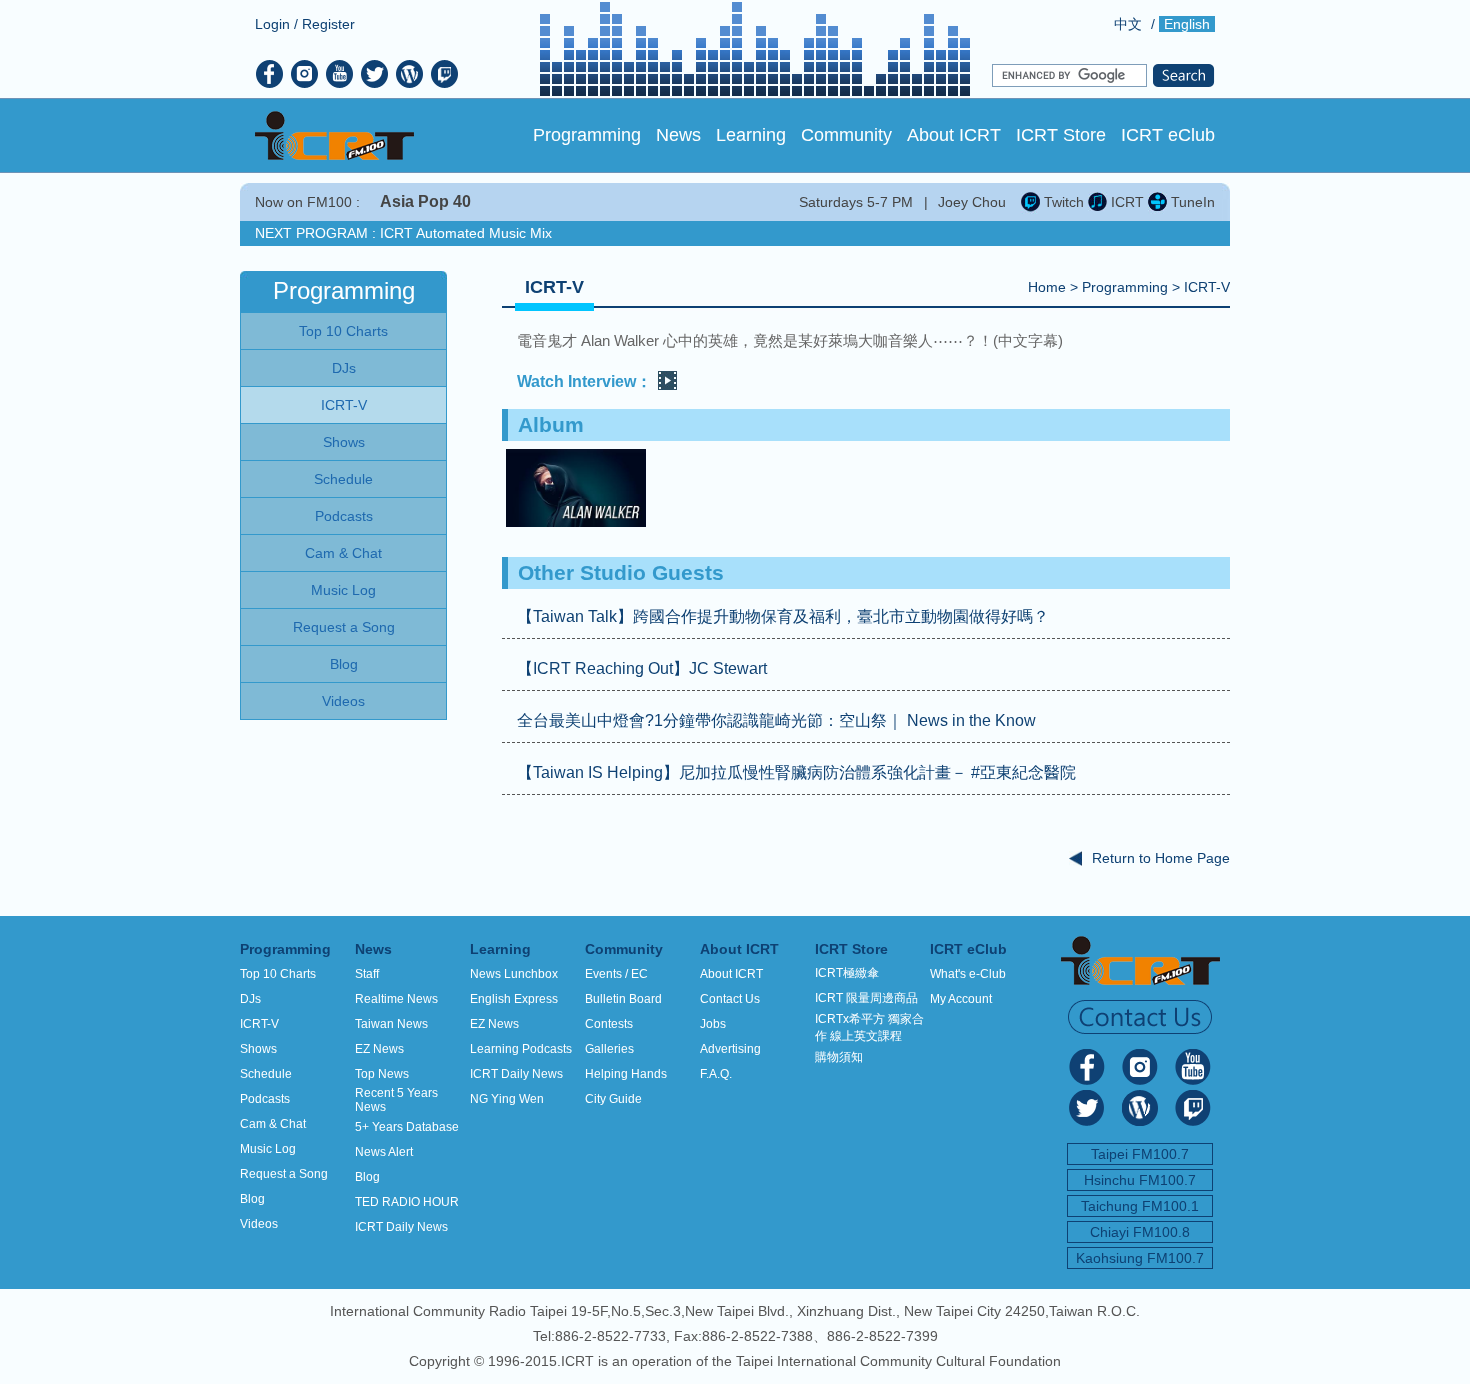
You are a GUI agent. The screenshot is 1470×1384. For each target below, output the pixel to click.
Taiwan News (391, 1024)
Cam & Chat (273, 1124)
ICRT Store (1061, 135)
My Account (961, 999)
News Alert (384, 1152)
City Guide (613, 1099)
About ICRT (954, 135)
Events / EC (616, 974)
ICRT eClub (1168, 135)
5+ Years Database (407, 1127)
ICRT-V (1207, 287)
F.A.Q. (716, 1074)
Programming (587, 135)
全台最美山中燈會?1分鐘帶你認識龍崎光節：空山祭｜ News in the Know (776, 720)
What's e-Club (968, 974)
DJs (250, 999)
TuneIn (1191, 202)
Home (1047, 287)
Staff (367, 974)
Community (846, 135)
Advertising (730, 1049)
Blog (252, 1199)
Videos (259, 1224)
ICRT (1125, 202)
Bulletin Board (623, 999)
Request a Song (284, 1174)
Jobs (713, 1024)
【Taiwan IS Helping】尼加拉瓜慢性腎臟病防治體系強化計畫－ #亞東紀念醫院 (796, 772)
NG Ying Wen (507, 1099)
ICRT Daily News (401, 1227)
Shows (258, 1049)
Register (328, 24)
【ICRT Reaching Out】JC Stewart (642, 668)
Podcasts (265, 1099)
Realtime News (396, 999)
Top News (382, 1074)
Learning (751, 135)
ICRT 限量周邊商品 (866, 998)
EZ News (379, 1049)
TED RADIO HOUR (407, 1202)
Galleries (609, 1049)
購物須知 (839, 1057)
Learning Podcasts (521, 1049)
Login (272, 24)
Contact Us (730, 999)
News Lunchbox (514, 974)
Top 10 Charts (278, 974)
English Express (514, 999)
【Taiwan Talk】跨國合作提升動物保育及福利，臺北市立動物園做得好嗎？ (783, 616)
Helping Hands (626, 1074)
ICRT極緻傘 (847, 973)
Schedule (266, 1074)
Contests (609, 1024)
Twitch (1062, 202)
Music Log (268, 1149)
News (678, 135)
